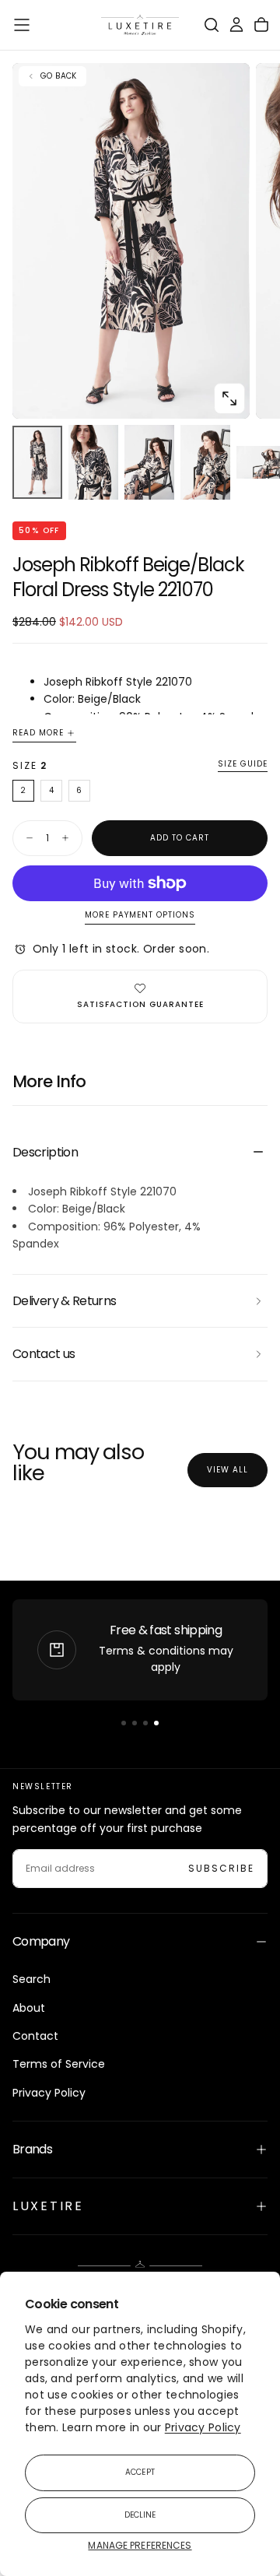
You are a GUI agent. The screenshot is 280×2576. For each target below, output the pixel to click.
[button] (22, 25)
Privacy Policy (203, 2427)
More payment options (140, 916)
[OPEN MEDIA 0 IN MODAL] (229, 398)
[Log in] (236, 25)
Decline (140, 2515)
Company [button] (41, 1941)
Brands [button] (32, 2149)
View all (227, 1470)
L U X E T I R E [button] (47, 2206)
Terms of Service (59, 2064)
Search (31, 1979)
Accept (140, 2472)
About (29, 2008)
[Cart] (261, 25)
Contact (35, 2036)
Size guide (243, 765)
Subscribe (221, 1868)
